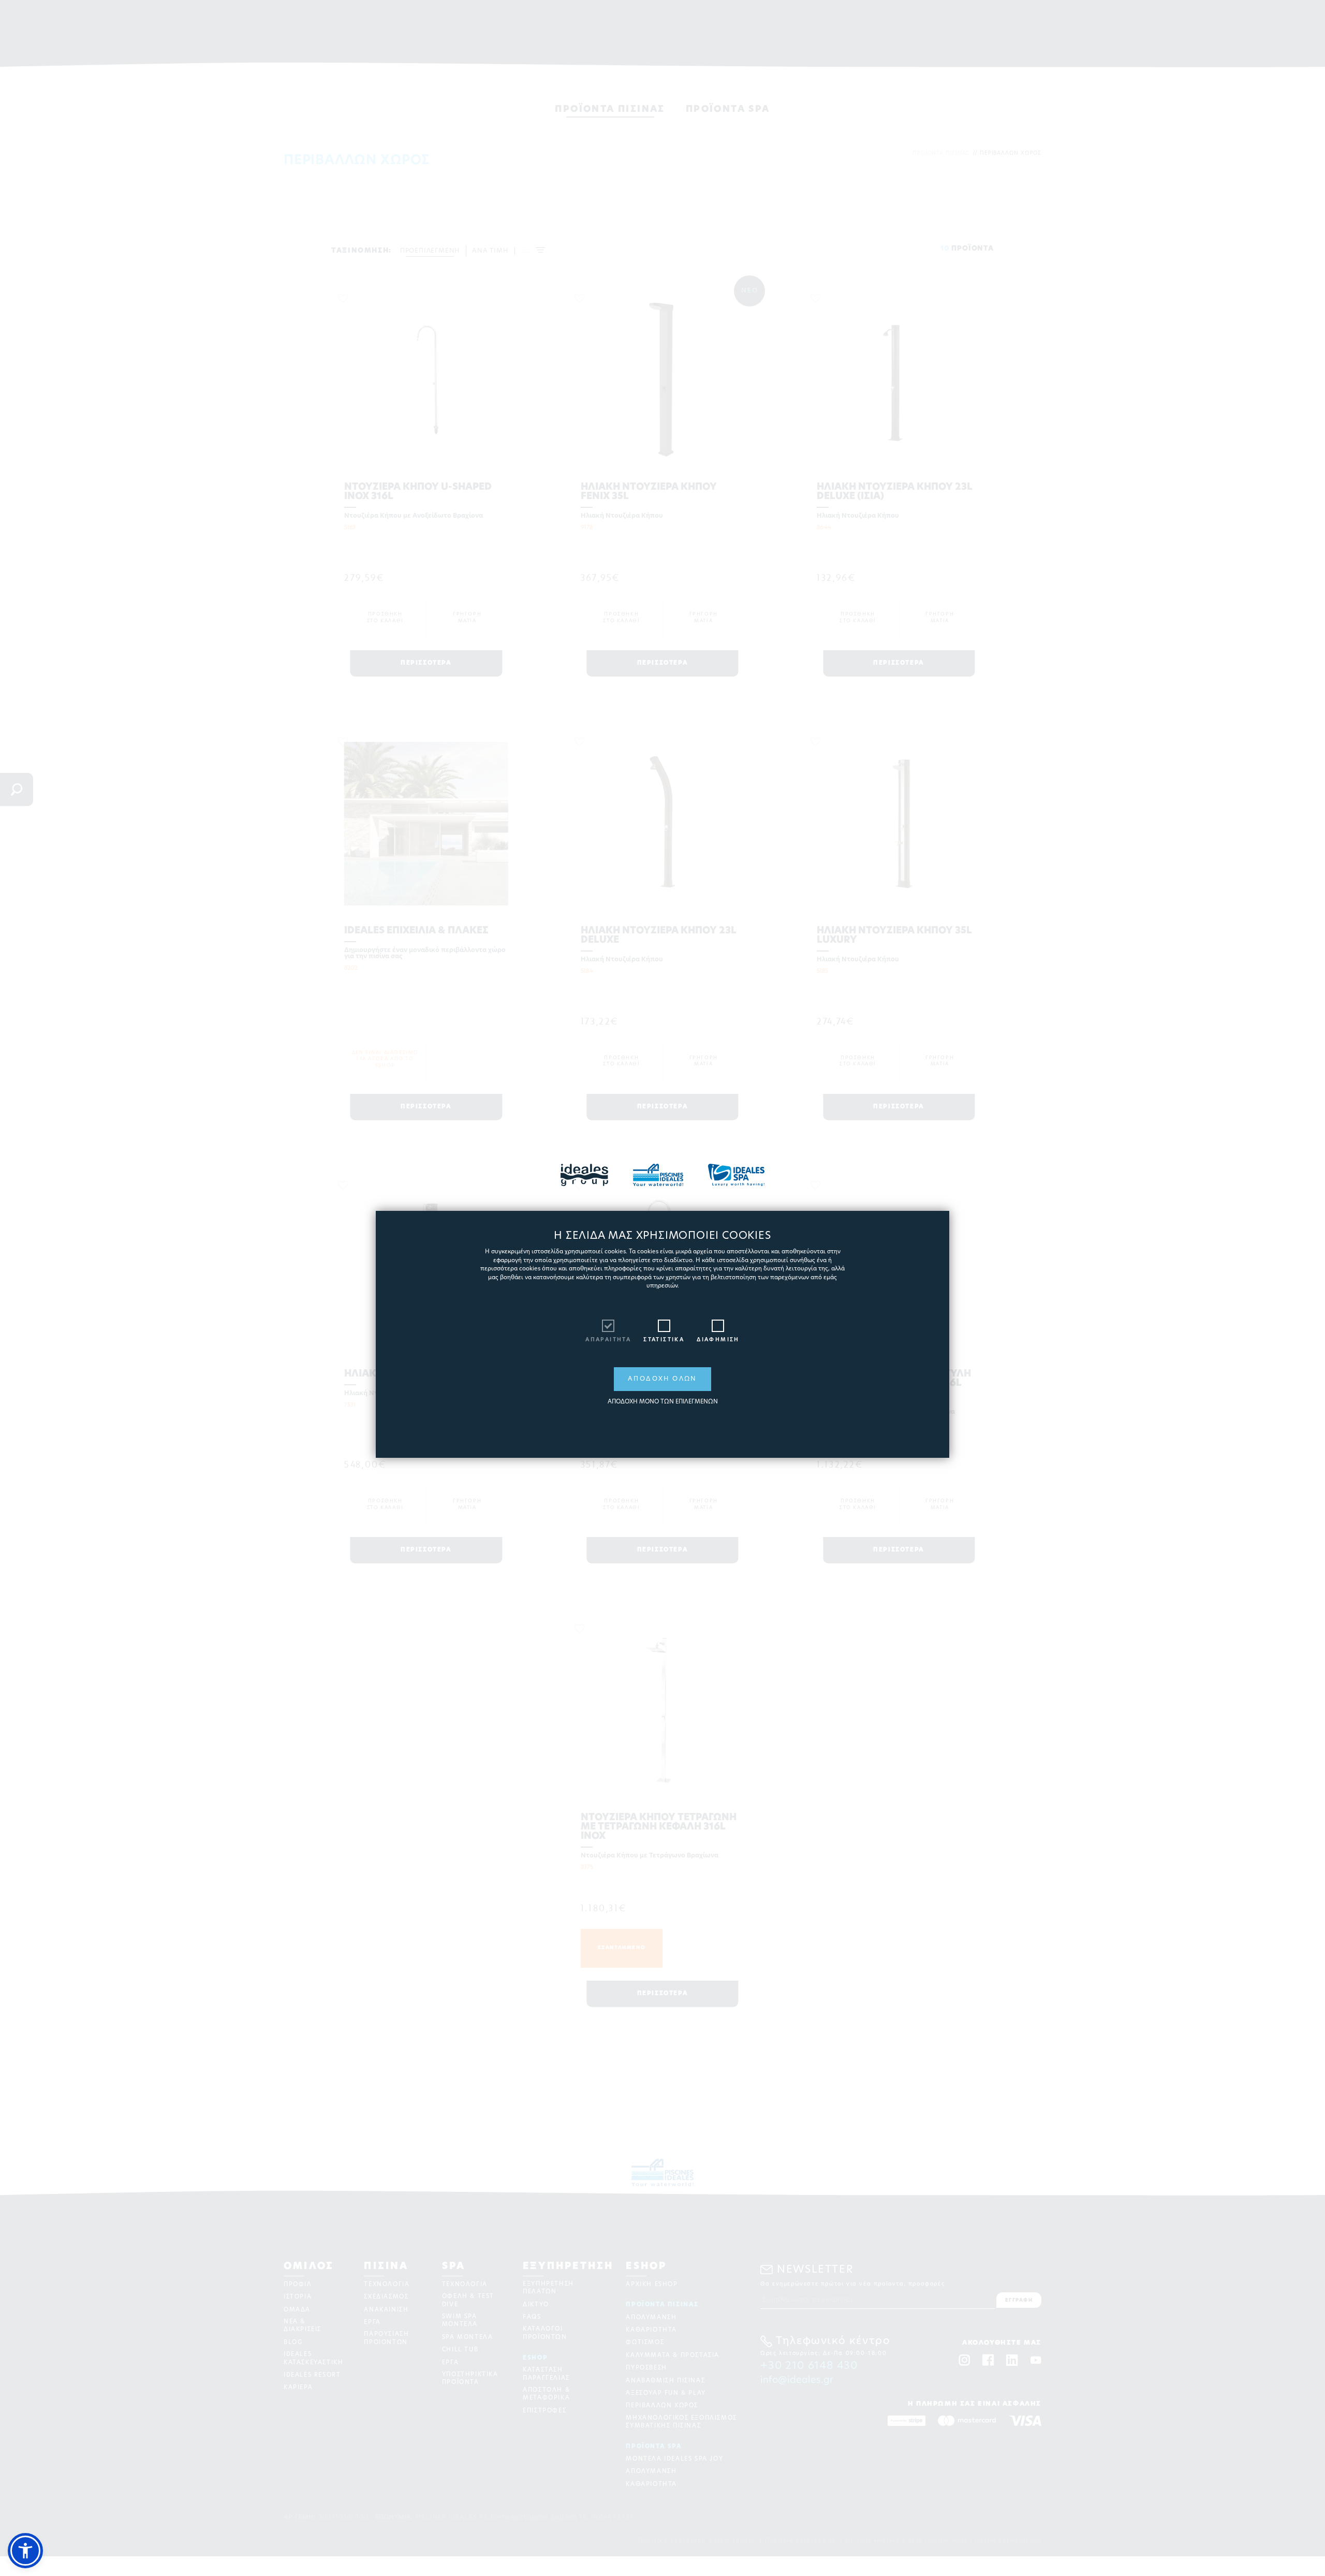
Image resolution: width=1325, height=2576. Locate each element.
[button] (25, 2551)
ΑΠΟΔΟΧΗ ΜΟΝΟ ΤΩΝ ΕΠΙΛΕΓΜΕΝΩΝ (663, 1402)
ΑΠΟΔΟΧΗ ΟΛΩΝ (662, 1379)
